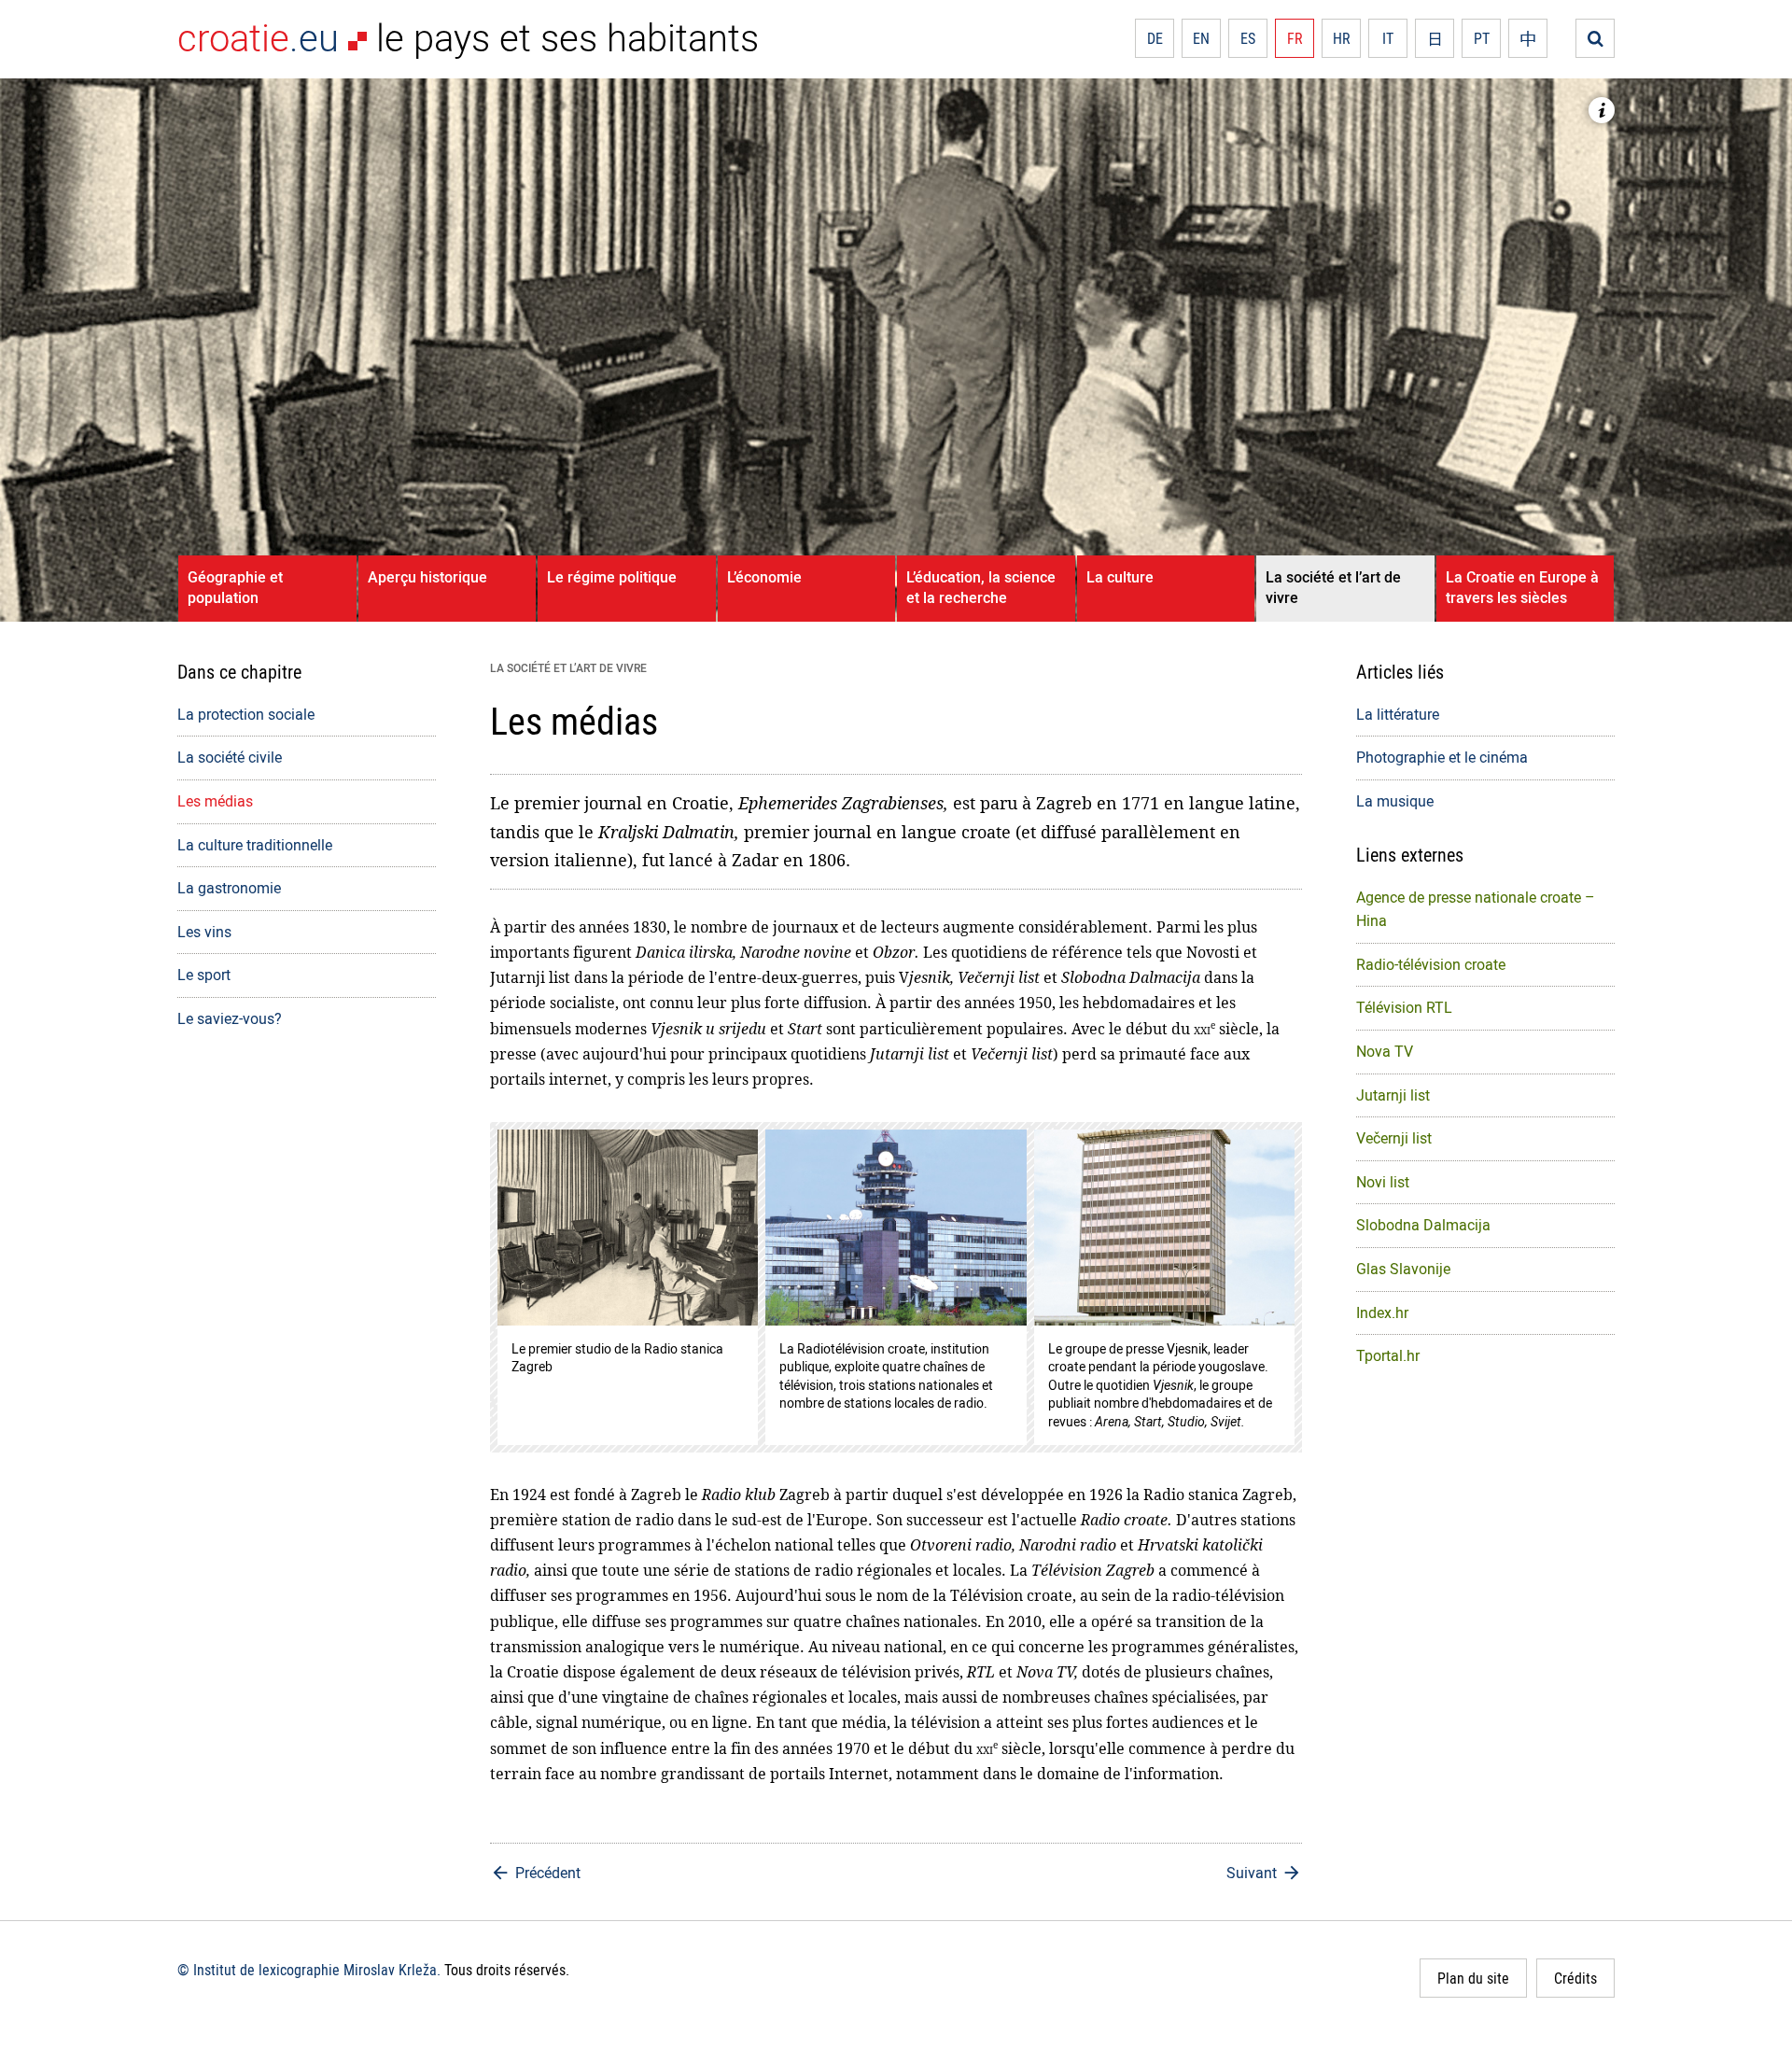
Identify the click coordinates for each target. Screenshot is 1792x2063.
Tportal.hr (1388, 1355)
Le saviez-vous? (230, 1018)
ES (1248, 38)
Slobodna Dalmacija (1423, 1225)
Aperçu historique (427, 577)
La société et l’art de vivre (1333, 587)
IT (1388, 38)
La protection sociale (246, 714)
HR (1342, 38)
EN (1201, 38)
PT (1482, 38)
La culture (1120, 577)
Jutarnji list (1393, 1095)
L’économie (764, 577)
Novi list (1383, 1182)
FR (1295, 38)
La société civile (230, 757)
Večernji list (1394, 1138)
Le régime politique (612, 577)
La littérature (1398, 714)
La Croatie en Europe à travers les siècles (1522, 587)
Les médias (215, 801)
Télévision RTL (1404, 1007)
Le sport (204, 975)
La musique (1395, 801)
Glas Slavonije (1403, 1269)
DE (1155, 38)
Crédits (1575, 1978)
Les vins (204, 932)
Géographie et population (235, 587)
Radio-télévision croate (1431, 964)
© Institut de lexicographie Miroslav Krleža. (309, 1970)
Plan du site (1473, 1978)
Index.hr (1382, 1312)
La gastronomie (229, 888)
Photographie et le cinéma (1442, 757)
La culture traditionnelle (255, 845)
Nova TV (1385, 1051)
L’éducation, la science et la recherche (981, 587)
